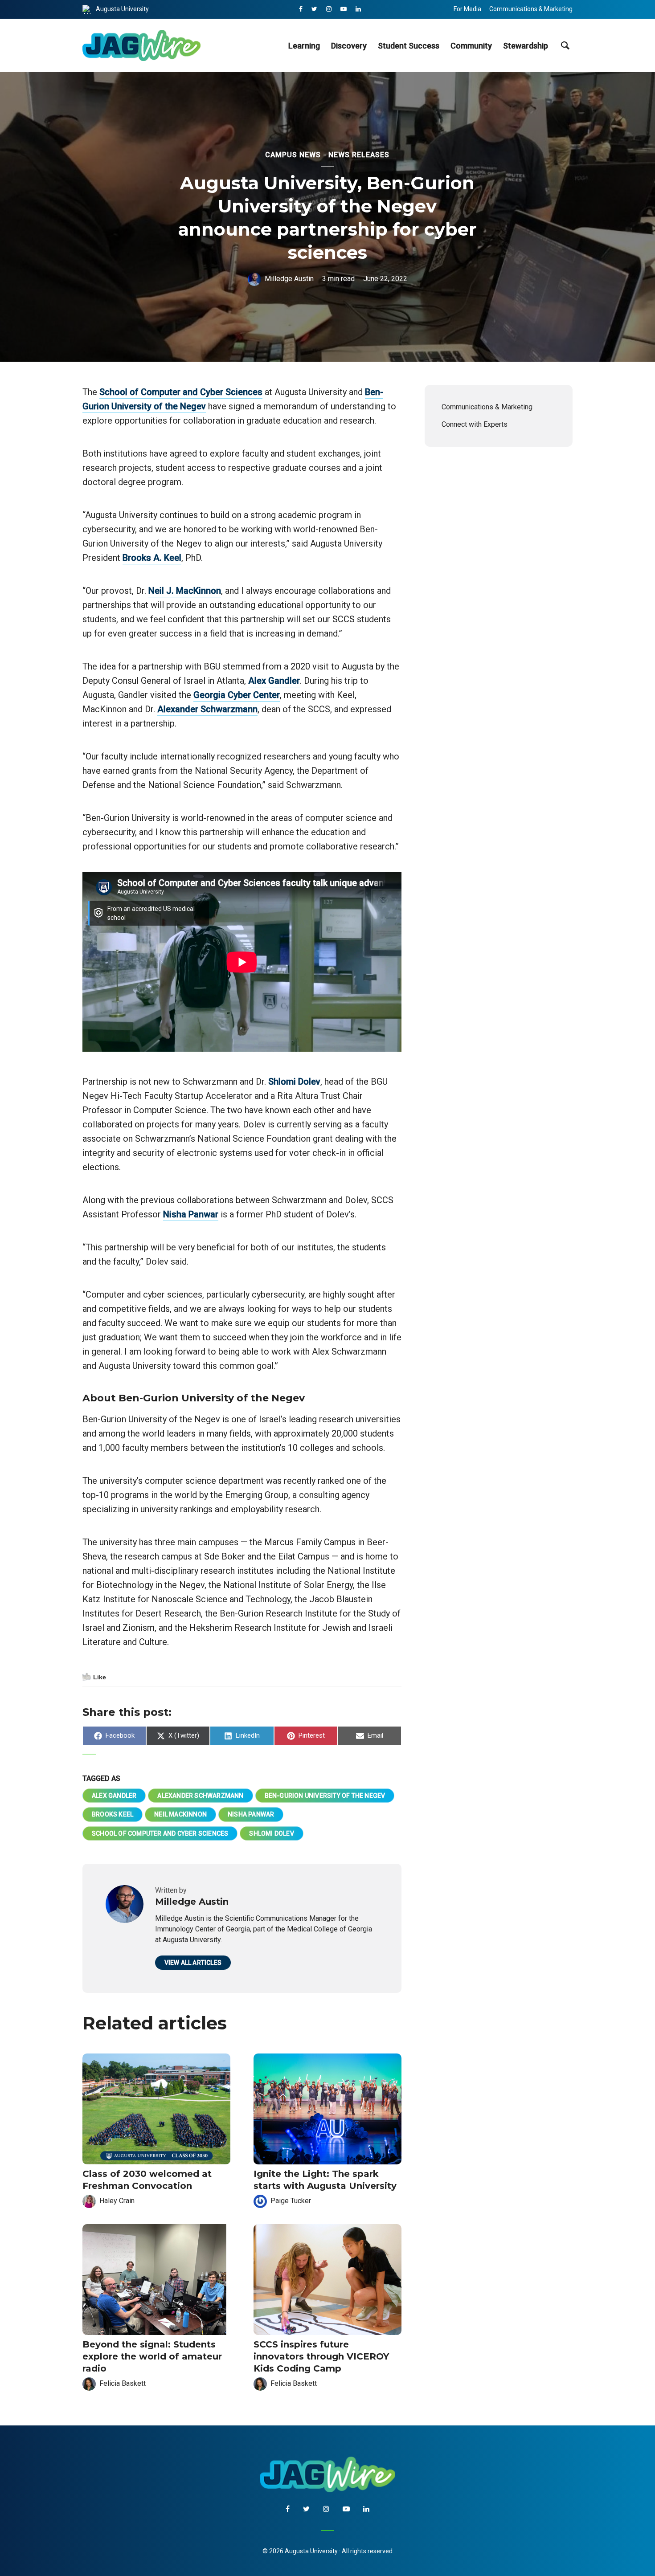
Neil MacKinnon (180, 1814)
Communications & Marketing (531, 9)
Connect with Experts (475, 424)
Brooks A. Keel (152, 558)
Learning (304, 46)
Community (471, 46)
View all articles (193, 1963)
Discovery (349, 46)
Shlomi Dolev (294, 1082)
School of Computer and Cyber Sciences (181, 392)
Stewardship (526, 46)
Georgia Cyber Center (237, 695)
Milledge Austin (289, 279)
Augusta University (122, 9)
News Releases (359, 155)
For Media (467, 9)
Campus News (293, 155)
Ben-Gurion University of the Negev (325, 1796)
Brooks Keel (113, 1814)
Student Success (409, 46)
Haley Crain (117, 2201)
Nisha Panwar (191, 1214)
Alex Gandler (274, 681)
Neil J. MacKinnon (185, 591)
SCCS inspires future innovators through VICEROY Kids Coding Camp (321, 2356)
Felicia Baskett (123, 2383)
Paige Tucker (291, 2201)
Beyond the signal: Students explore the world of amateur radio (152, 2356)
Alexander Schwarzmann (207, 709)
